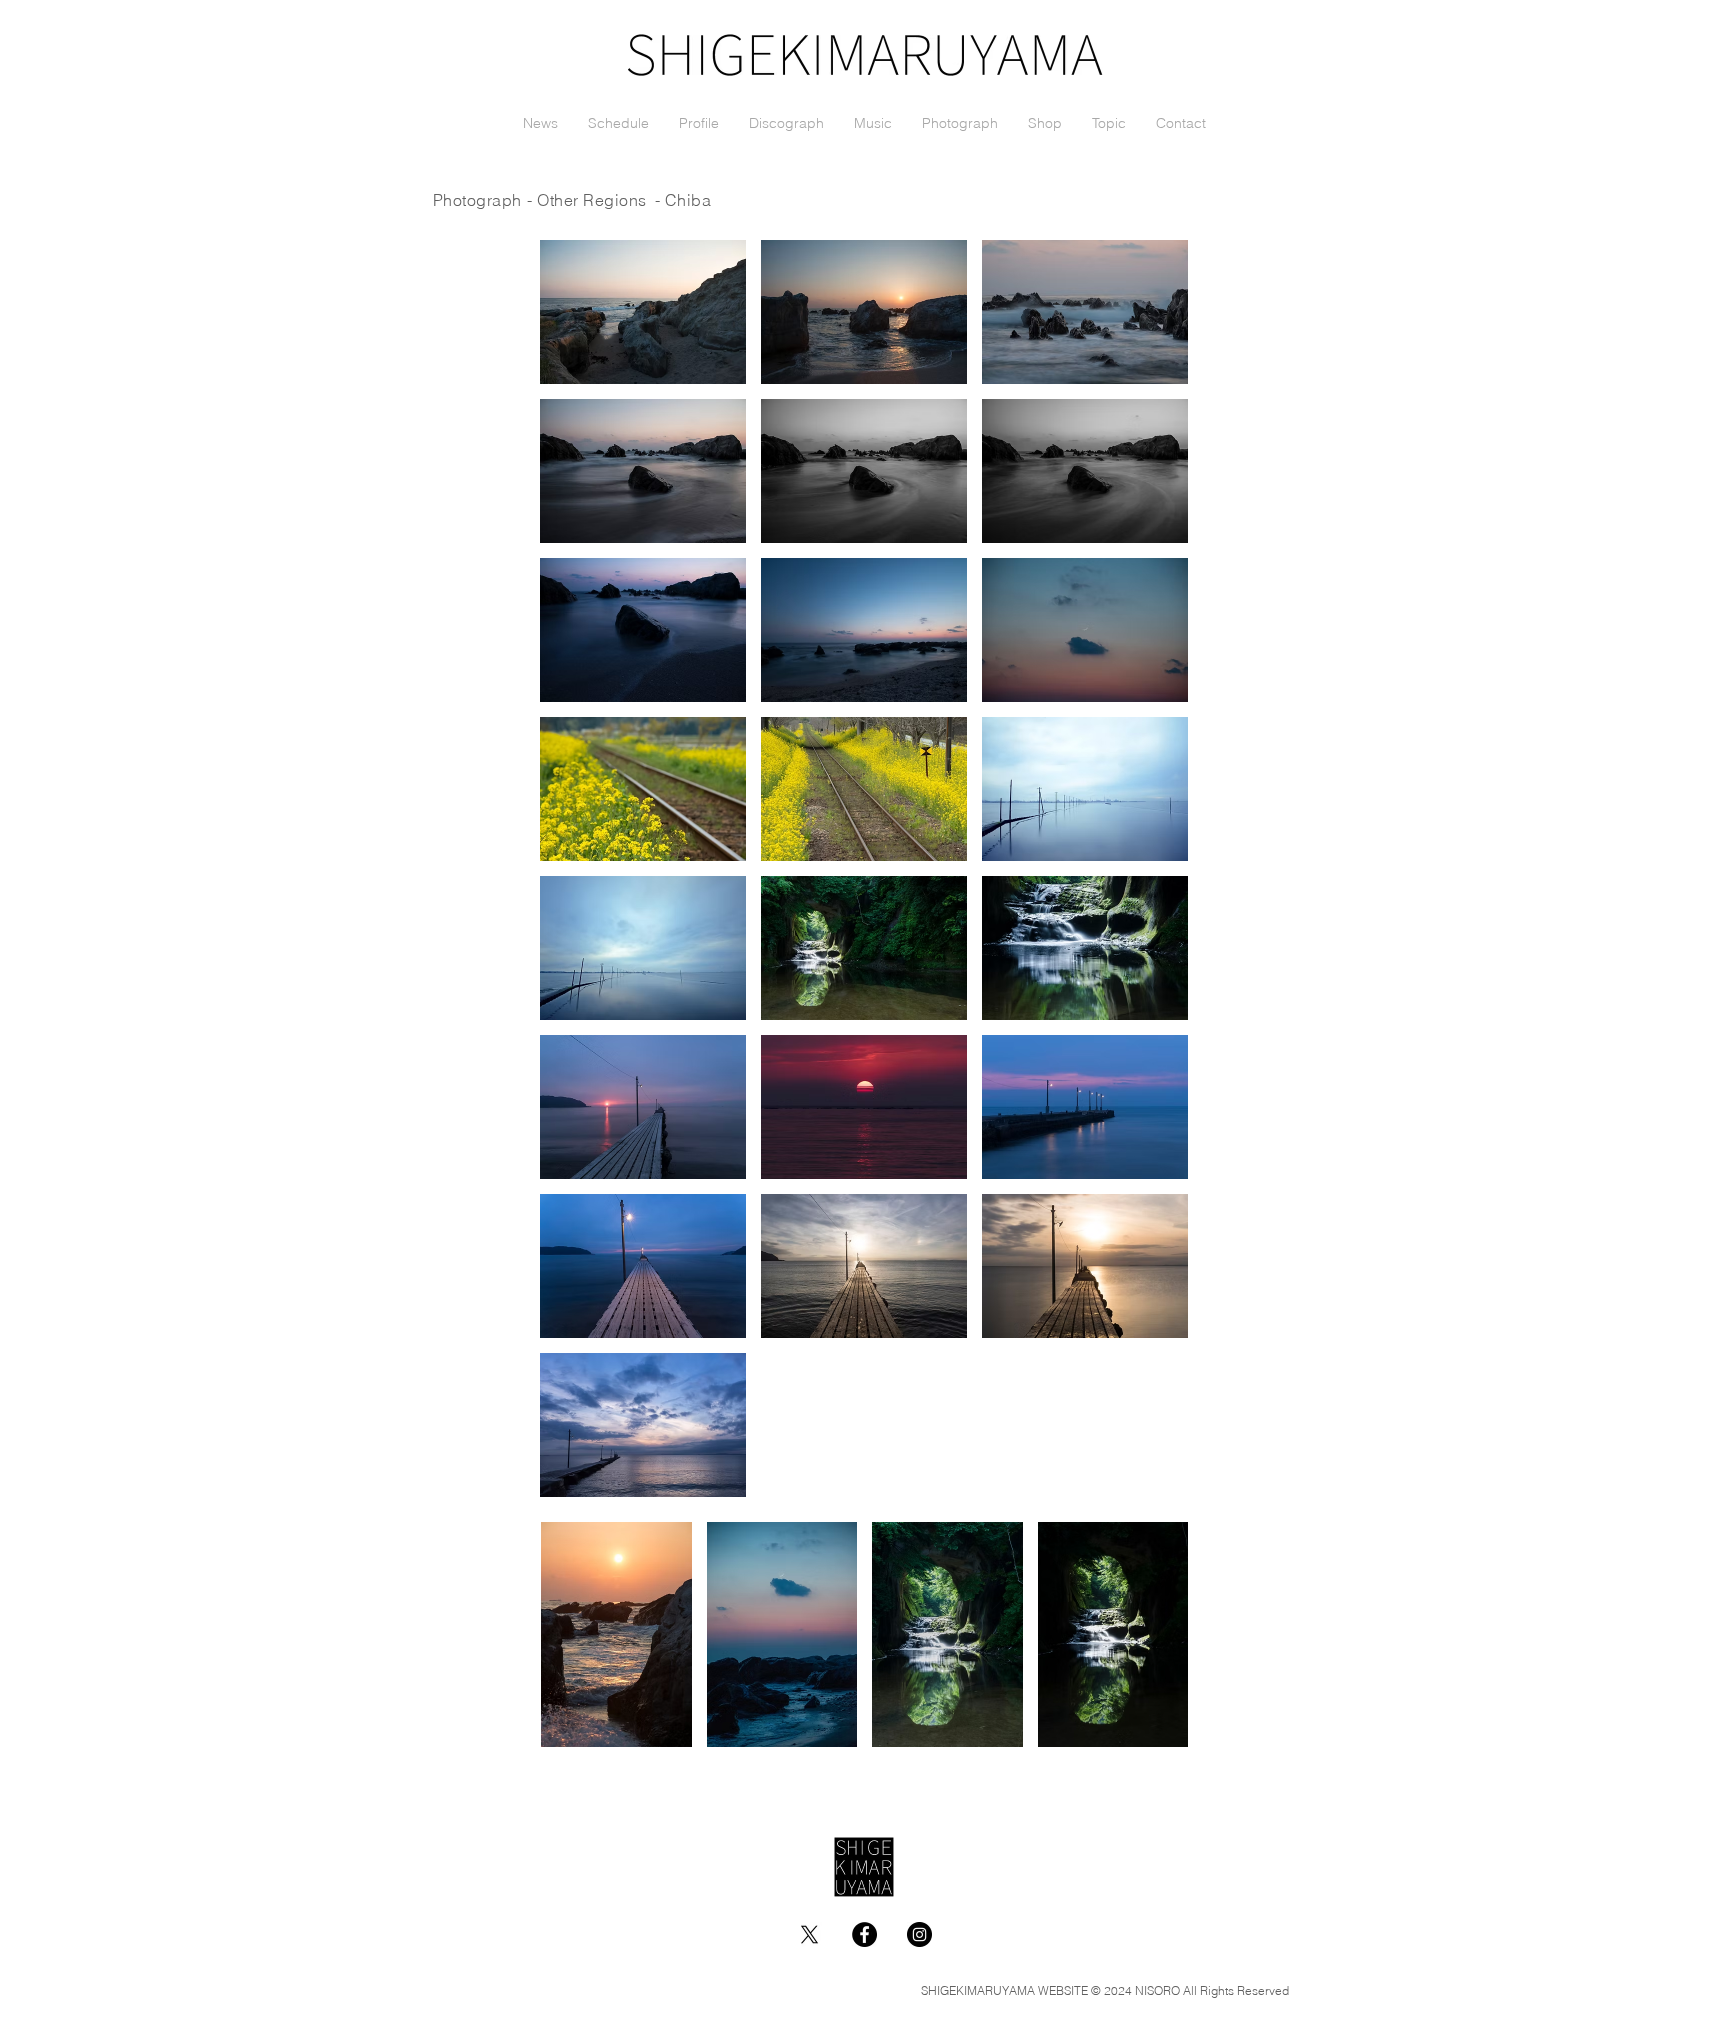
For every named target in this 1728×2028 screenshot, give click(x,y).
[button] (643, 312)
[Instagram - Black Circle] (919, 1934)
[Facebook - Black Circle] (864, 1934)
